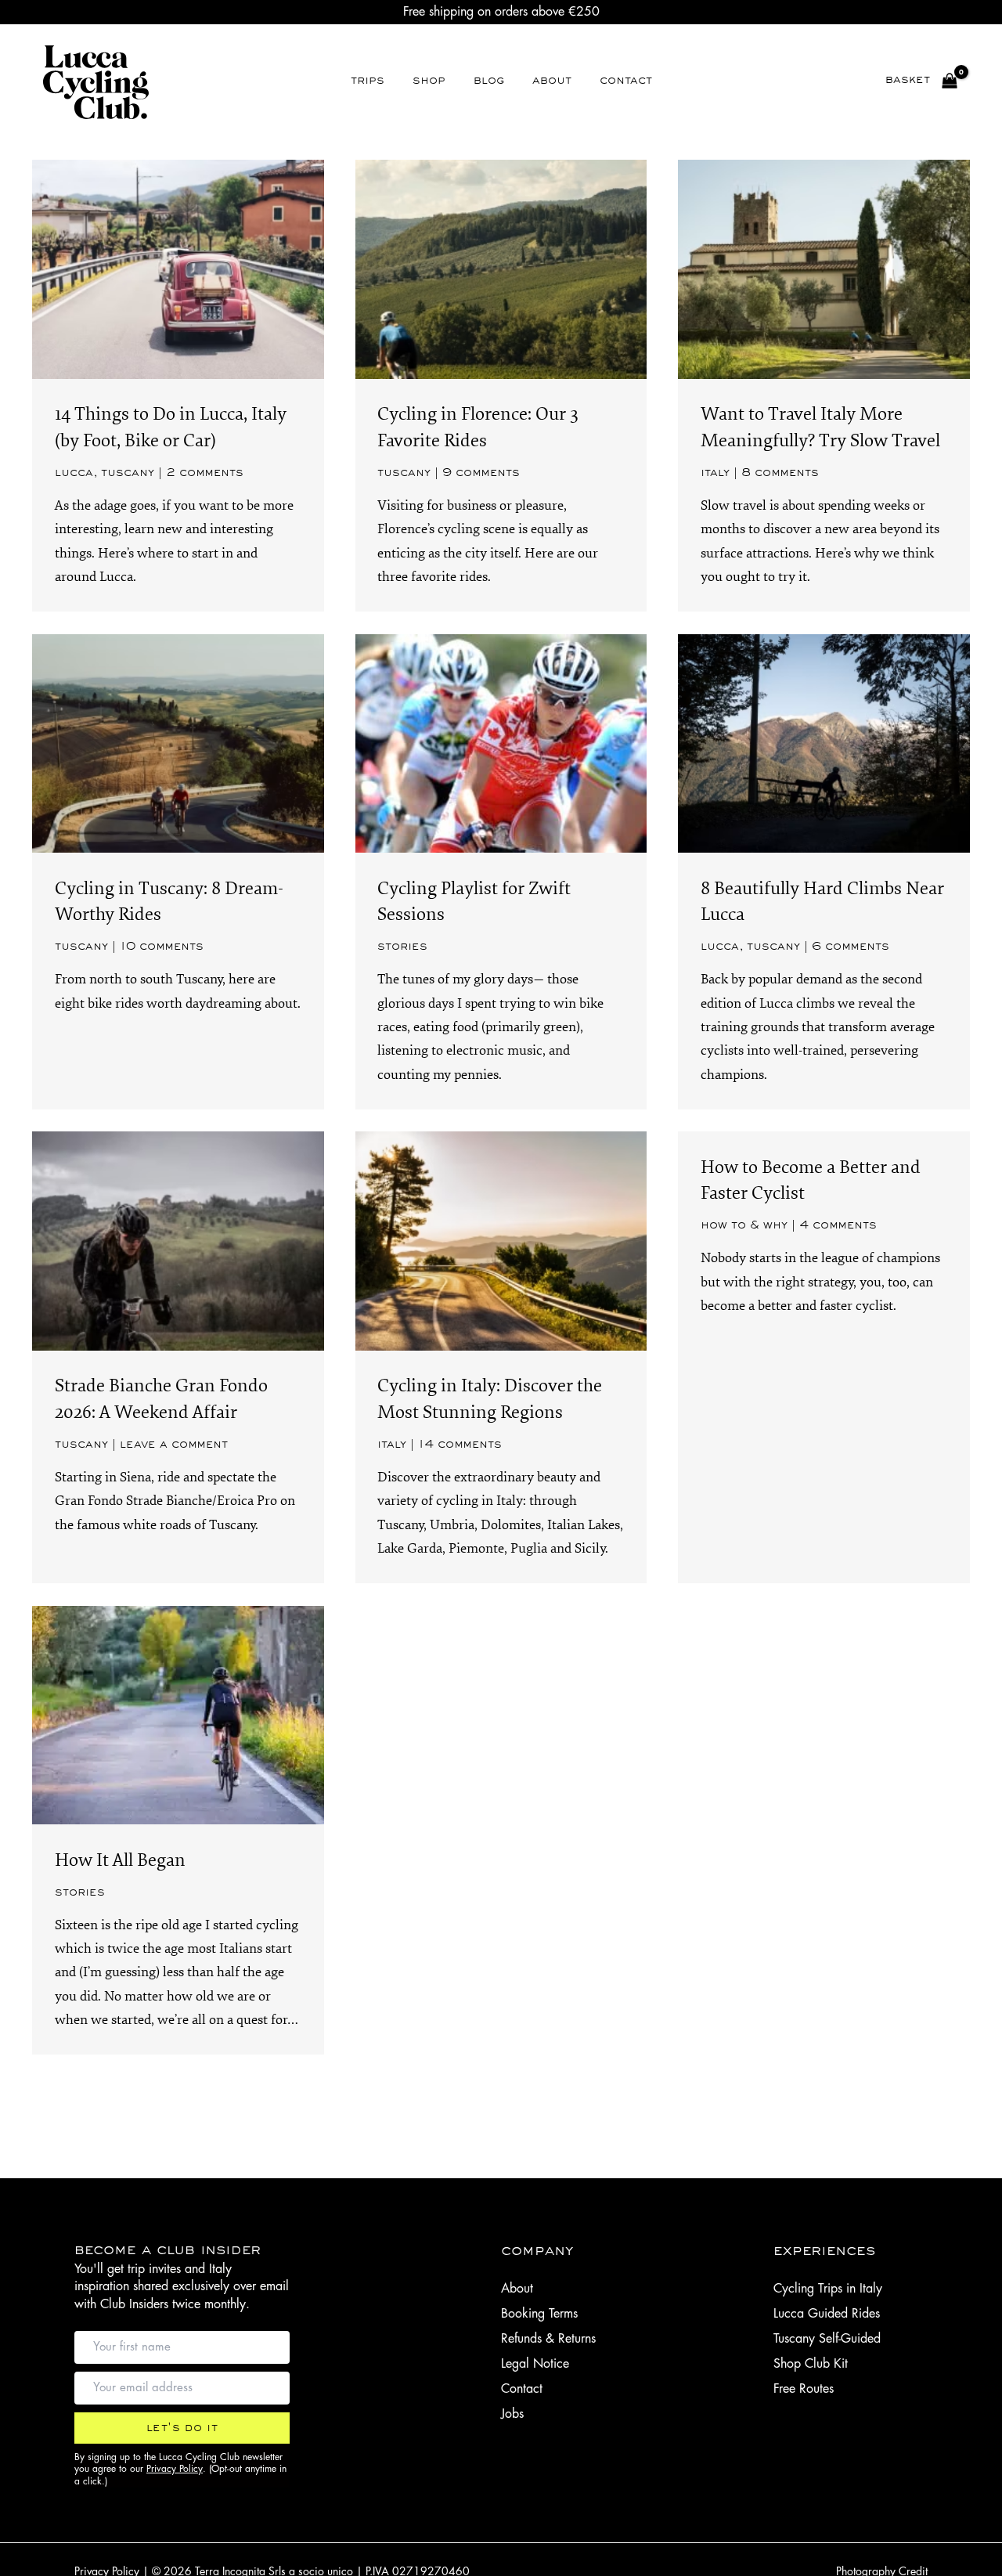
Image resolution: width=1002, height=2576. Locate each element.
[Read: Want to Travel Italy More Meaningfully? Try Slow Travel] (824, 268)
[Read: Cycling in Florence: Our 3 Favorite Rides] (501, 268)
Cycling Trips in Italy (828, 2289)
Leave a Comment (174, 1445)
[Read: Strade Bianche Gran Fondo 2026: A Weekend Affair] (178, 1240)
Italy (715, 473)
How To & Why (744, 1225)
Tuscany (128, 473)
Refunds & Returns (548, 2339)
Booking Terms (539, 2314)
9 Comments (481, 473)
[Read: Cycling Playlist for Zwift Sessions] (501, 743)
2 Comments (205, 473)
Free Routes (804, 2389)
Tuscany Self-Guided (827, 2339)
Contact (522, 2389)
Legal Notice (535, 2364)
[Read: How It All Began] (178, 1714)
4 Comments (838, 1225)
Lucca (74, 473)
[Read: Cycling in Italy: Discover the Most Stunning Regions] (501, 1240)
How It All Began (120, 1860)
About (517, 2289)
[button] (182, 2428)
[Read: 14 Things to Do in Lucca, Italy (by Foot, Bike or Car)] (178, 268)
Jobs (512, 2414)
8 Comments (780, 473)
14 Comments (460, 1445)
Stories (402, 947)
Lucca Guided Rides (827, 2314)
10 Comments (162, 947)
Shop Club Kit (811, 2364)
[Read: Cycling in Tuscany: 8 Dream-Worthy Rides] (178, 743)
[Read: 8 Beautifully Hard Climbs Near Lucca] (824, 743)
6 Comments (851, 947)
